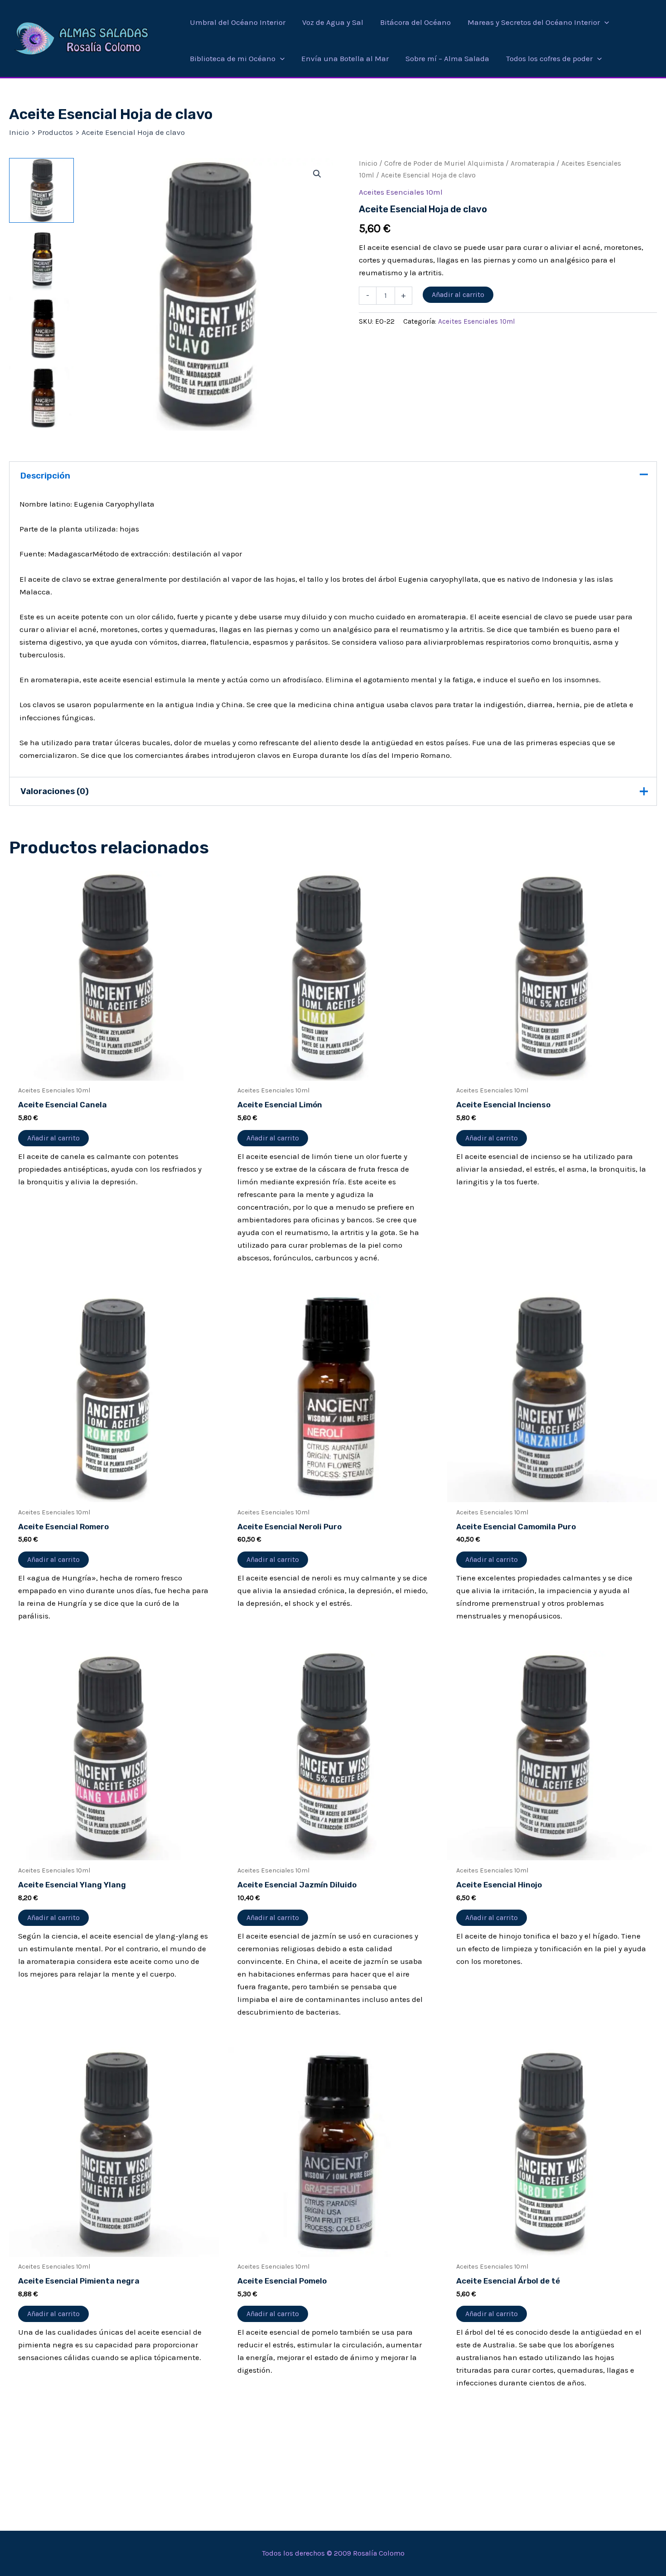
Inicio (368, 163)
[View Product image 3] (41, 329)
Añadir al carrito (458, 294)
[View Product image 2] (41, 260)
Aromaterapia (533, 163)
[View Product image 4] (41, 398)
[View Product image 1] (41, 190)
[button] (604, 22)
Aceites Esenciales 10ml (401, 192)
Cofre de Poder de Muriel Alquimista (444, 163)
